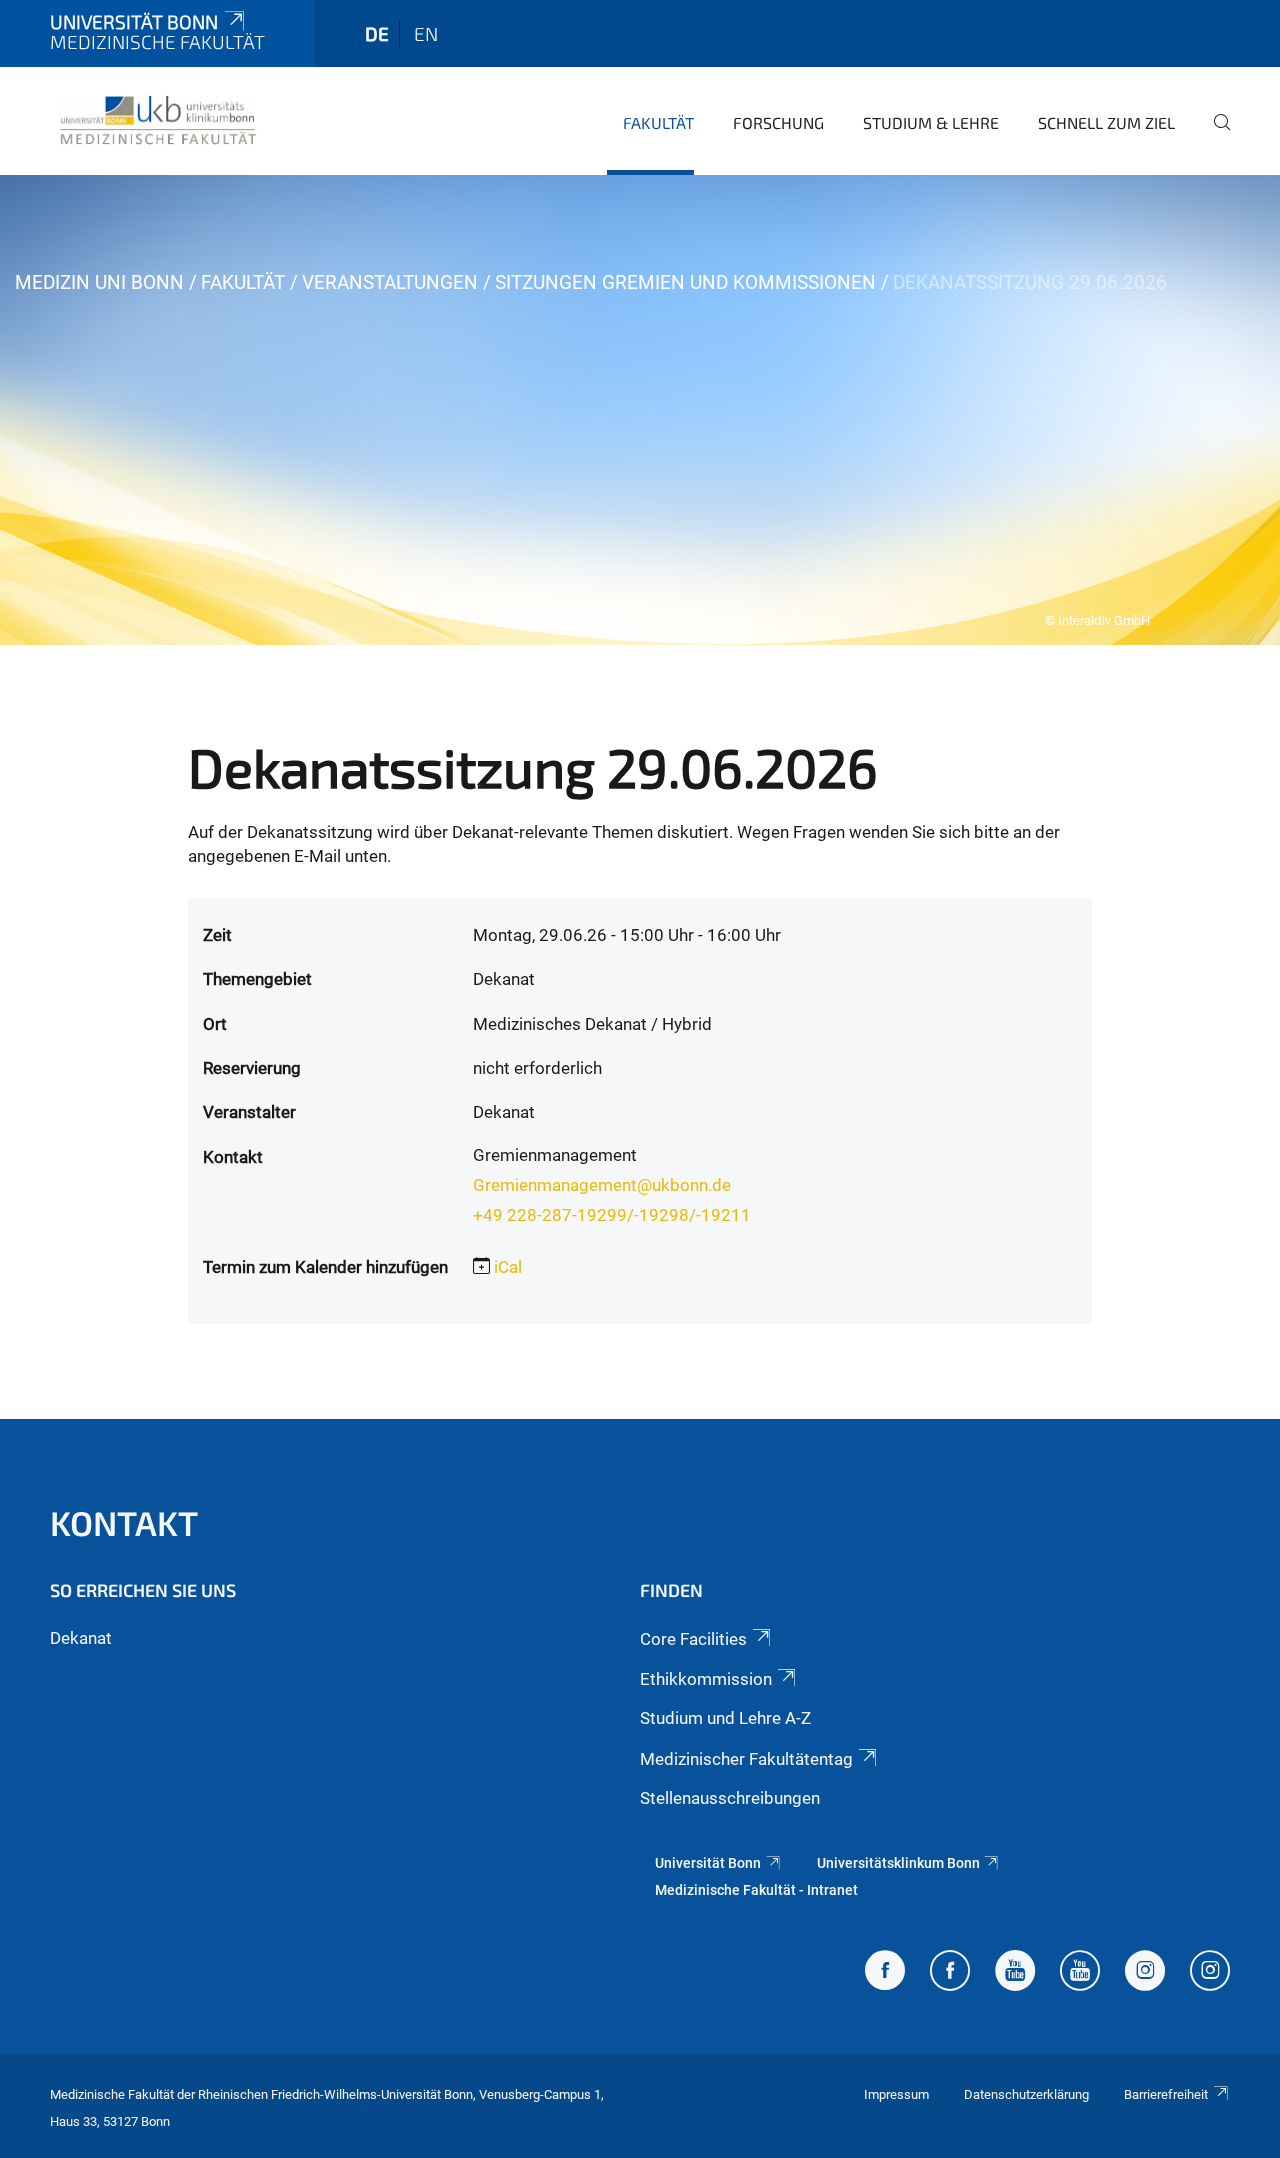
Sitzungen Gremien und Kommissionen (685, 282)
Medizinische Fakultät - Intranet (756, 1890)
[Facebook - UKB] (950, 1973)
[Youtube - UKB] (1080, 1973)
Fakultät (658, 122)
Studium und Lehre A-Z (725, 1718)
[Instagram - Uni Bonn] (1145, 1973)
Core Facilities (693, 1639)
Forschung (778, 122)
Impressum (896, 2094)
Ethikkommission (706, 1679)
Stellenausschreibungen (730, 1798)
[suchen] (1214, 136)
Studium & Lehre (931, 122)
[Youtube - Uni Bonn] (1015, 1973)
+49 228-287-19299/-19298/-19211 (612, 1215)
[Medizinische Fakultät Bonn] (158, 120)
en (426, 33)
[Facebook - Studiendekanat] (885, 1973)
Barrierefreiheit (1166, 2094)
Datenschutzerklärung (1026, 2094)
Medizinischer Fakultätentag (746, 1759)
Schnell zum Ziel (1106, 122)
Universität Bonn (134, 21)
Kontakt (124, 1522)
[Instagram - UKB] (1210, 1973)
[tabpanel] (640, 410)
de (377, 33)
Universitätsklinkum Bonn (898, 1863)
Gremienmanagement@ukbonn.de (602, 1185)
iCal (508, 1267)
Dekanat (81, 1638)
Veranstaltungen (390, 282)
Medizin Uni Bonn (99, 282)
